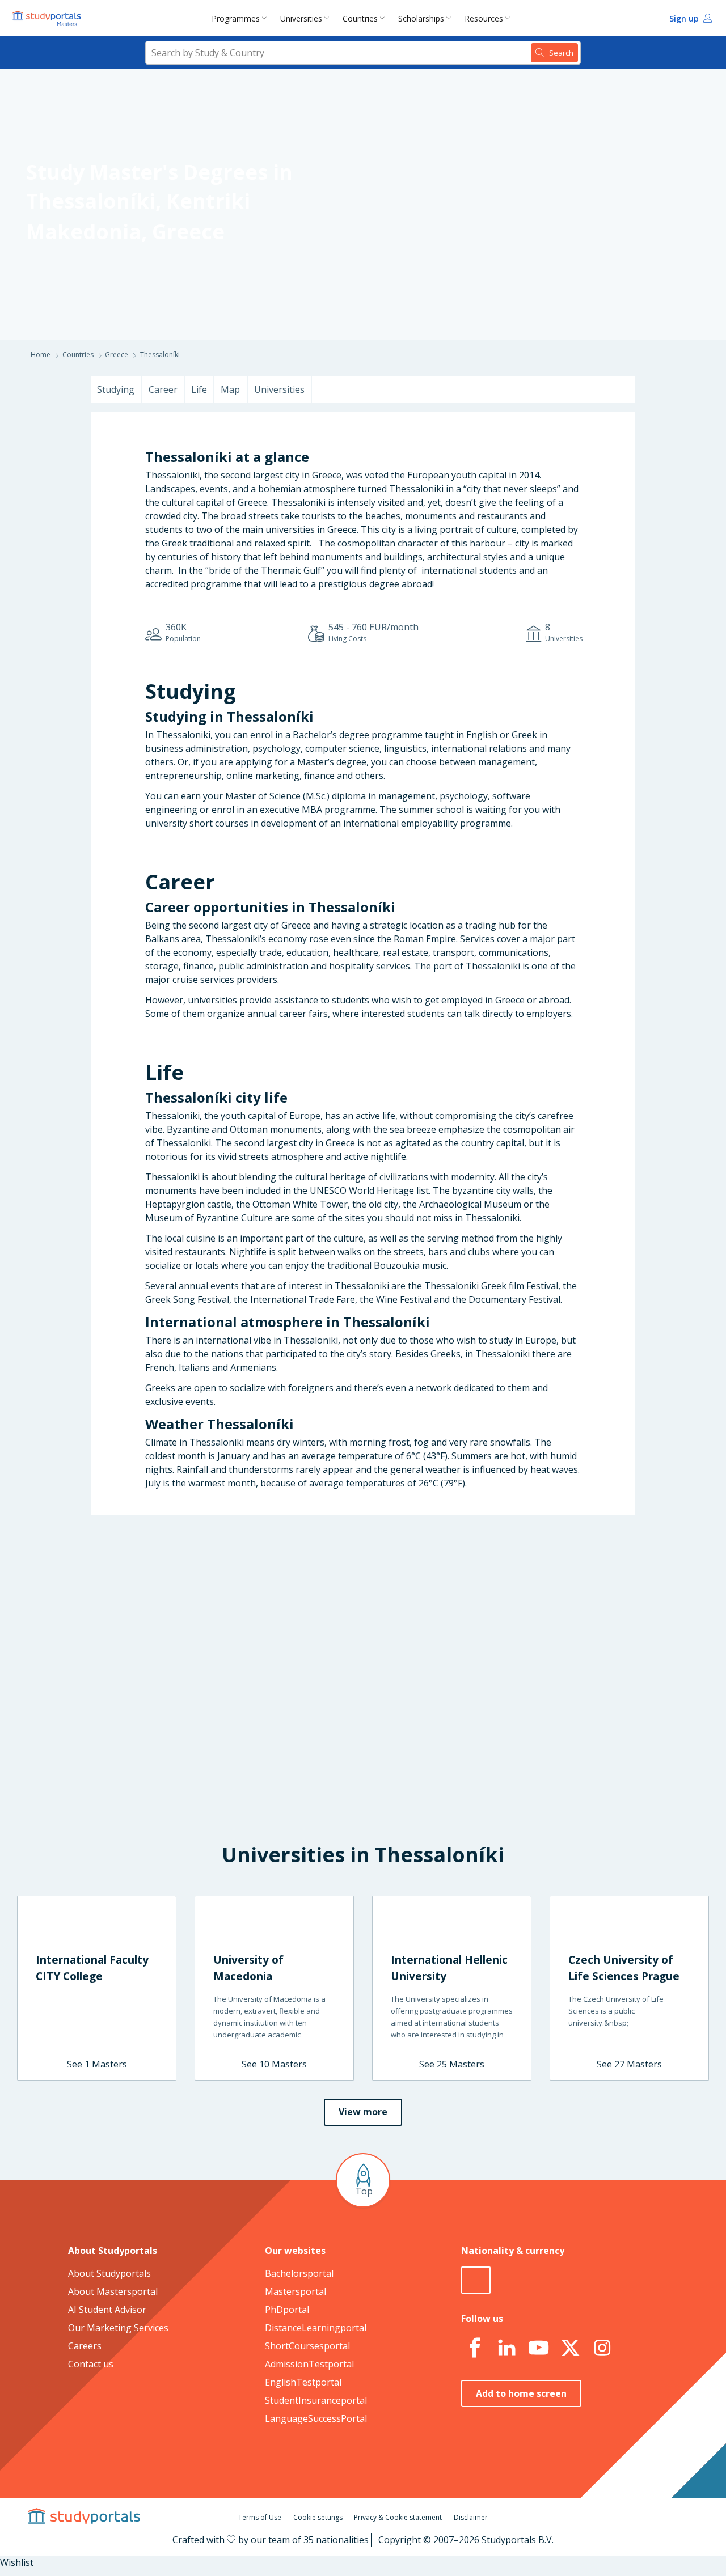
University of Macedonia (248, 1968)
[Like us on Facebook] (475, 2348)
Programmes (236, 18)
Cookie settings (318, 2517)
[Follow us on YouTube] (538, 2348)
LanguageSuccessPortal (316, 2418)
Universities (301, 18)
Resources (484, 18)
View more (363, 2112)
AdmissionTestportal (309, 2364)
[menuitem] (241, 18)
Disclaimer (471, 2517)
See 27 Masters (629, 2064)
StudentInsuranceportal (316, 2400)
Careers (85, 2346)
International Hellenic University (449, 1968)
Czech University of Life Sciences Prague (624, 1968)
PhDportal (287, 2310)
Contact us (91, 2364)
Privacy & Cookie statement (398, 2517)
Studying (116, 389)
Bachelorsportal (299, 2273)
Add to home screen (521, 2393)
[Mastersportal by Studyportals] (48, 18)
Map (230, 389)
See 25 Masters (452, 2064)
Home (41, 355)
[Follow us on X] (570, 2348)
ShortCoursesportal (307, 2346)
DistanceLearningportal (316, 2328)
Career (163, 389)
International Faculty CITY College (92, 1968)
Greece (188, 232)
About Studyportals (109, 2273)
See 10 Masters (274, 2064)
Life (199, 389)
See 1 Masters (97, 2064)
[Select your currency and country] (476, 2280)
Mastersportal (296, 2291)
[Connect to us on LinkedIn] (506, 2348)
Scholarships (421, 18)
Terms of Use (260, 2517)
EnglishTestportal (303, 2382)
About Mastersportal (113, 2291)
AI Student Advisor (107, 2310)
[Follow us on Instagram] (602, 2348)
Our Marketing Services (118, 2328)
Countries (360, 18)
